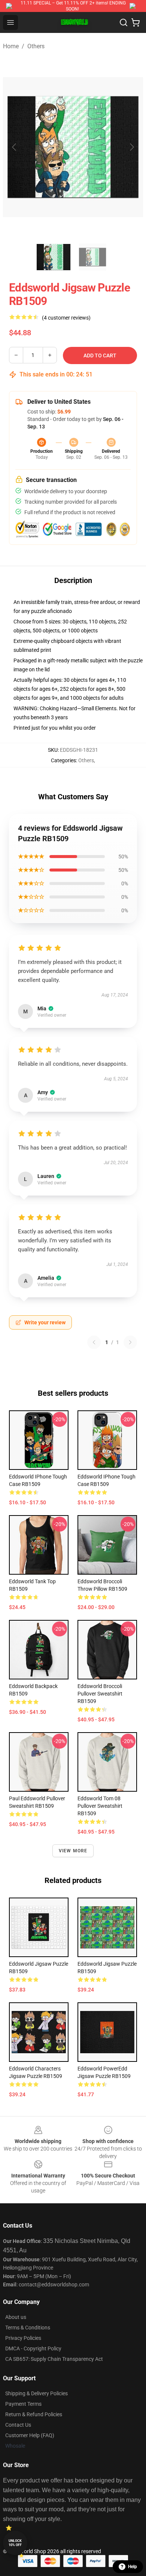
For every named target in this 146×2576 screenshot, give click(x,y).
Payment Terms (23, 2404)
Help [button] (133, 2567)
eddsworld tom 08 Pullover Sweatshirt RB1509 (100, 1806)
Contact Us (18, 2425)
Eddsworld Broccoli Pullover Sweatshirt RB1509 (100, 1694)
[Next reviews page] (130, 1342)
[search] (124, 22)
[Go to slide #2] (92, 257)
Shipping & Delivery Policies (36, 2393)
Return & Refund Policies (34, 2414)
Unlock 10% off (15, 2543)
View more (73, 1851)
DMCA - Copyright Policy (33, 2348)
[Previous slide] (15, 147)
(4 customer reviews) (66, 318)
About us (16, 2317)
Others (36, 46)
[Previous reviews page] (94, 1342)
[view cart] (136, 22)
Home (11, 46)
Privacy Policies (23, 2338)
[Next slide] (131, 147)
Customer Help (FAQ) (30, 2435)
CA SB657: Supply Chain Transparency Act (54, 2359)
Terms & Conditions (28, 2328)
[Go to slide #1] (54, 257)
